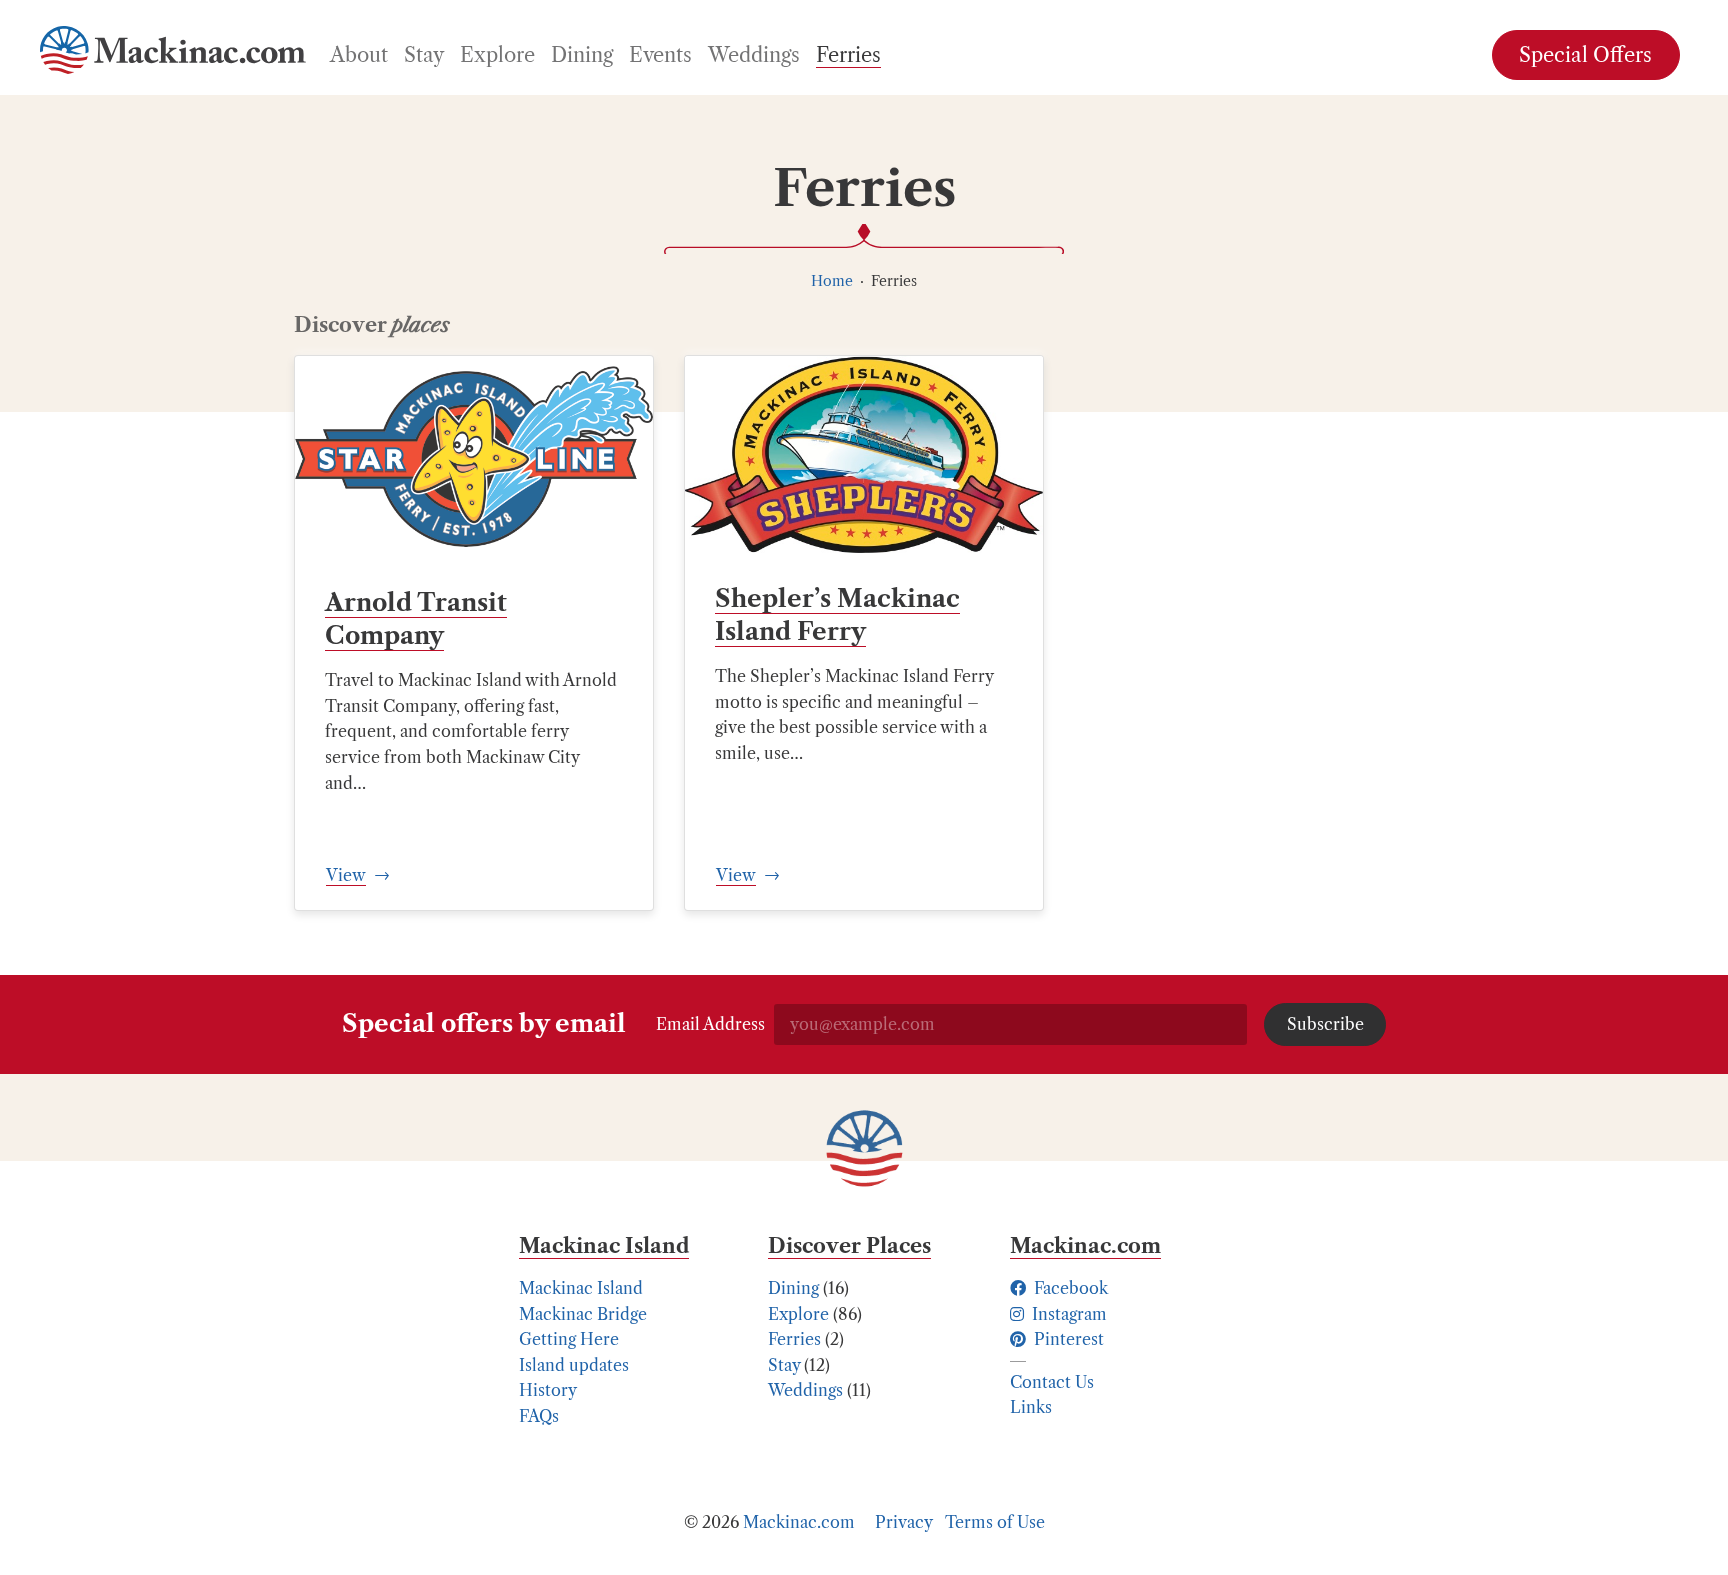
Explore (798, 1314)
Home (832, 281)
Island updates (574, 1365)
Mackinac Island (581, 1288)
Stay (784, 1365)
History (548, 1390)
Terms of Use (995, 1522)
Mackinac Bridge (583, 1314)
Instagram (1067, 1314)
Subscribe (1325, 1024)
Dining (793, 1288)
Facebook (1069, 1288)
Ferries (794, 1339)
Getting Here (569, 1339)
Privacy (904, 1522)
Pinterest (1067, 1339)
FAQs (539, 1416)
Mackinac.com (799, 1522)
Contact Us (1052, 1382)
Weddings (805, 1390)
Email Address (710, 1024)
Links (1031, 1407)
